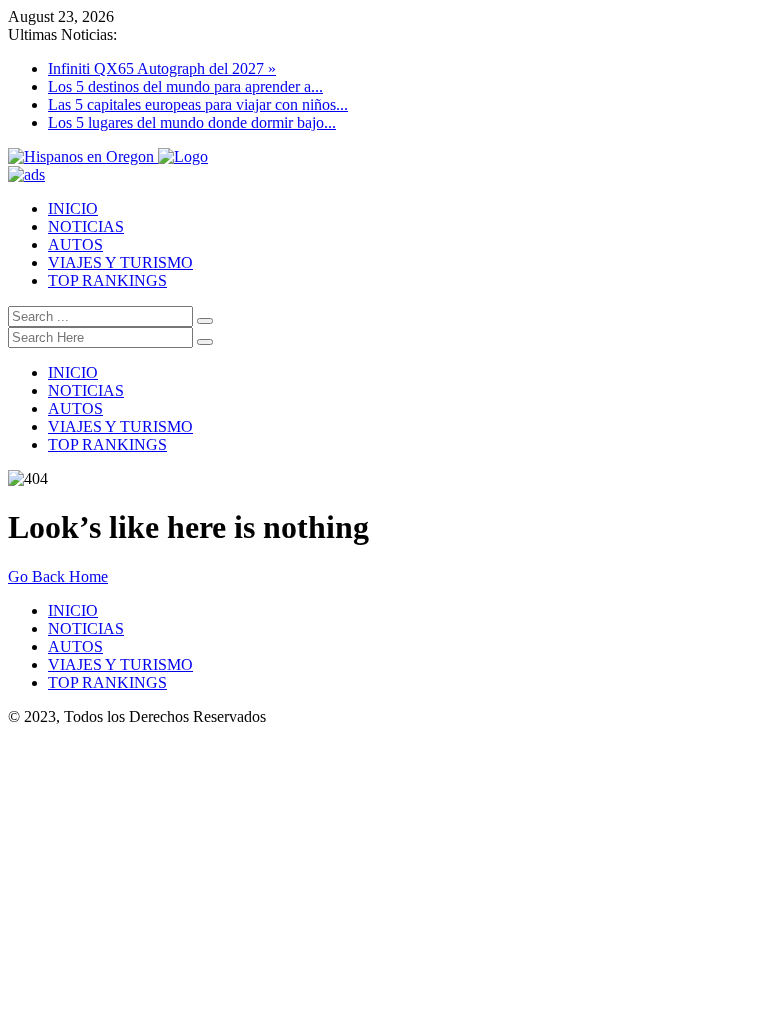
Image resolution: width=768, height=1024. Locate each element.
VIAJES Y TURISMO (120, 262)
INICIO (73, 208)
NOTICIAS (86, 226)
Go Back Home (58, 576)
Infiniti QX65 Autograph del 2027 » (162, 68)
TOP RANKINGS (107, 280)
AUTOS (75, 244)
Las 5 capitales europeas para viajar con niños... (198, 104)
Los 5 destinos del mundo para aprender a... (185, 86)
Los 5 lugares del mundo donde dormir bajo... (192, 122)
